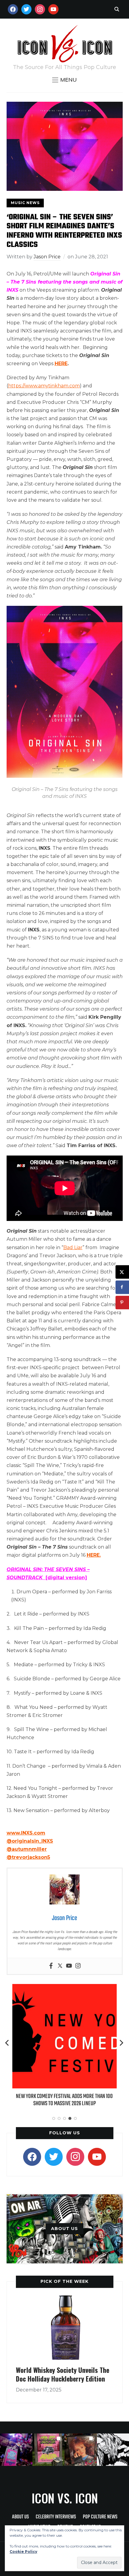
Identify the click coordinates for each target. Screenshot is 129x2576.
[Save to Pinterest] (122, 1302)
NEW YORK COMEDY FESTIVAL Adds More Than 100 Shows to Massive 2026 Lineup (64, 2100)
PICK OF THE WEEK (64, 2281)
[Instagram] (78, 1966)
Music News (25, 203)
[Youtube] (69, 1966)
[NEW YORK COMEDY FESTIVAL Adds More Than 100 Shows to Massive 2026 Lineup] (64, 1988)
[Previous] (7, 2043)
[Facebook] (51, 1966)
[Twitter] (60, 1966)
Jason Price (47, 257)
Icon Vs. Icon (65, 2498)
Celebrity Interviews (56, 2517)
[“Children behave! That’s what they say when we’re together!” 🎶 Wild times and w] (81, 2450)
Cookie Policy (23, 2552)
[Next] (121, 2043)
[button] (64, 80)
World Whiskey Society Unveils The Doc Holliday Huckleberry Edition (63, 2374)
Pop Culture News (100, 2517)
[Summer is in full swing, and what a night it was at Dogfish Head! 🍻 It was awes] (49, 2450)
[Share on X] (122, 1272)
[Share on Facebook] (122, 1287)
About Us (20, 2517)
